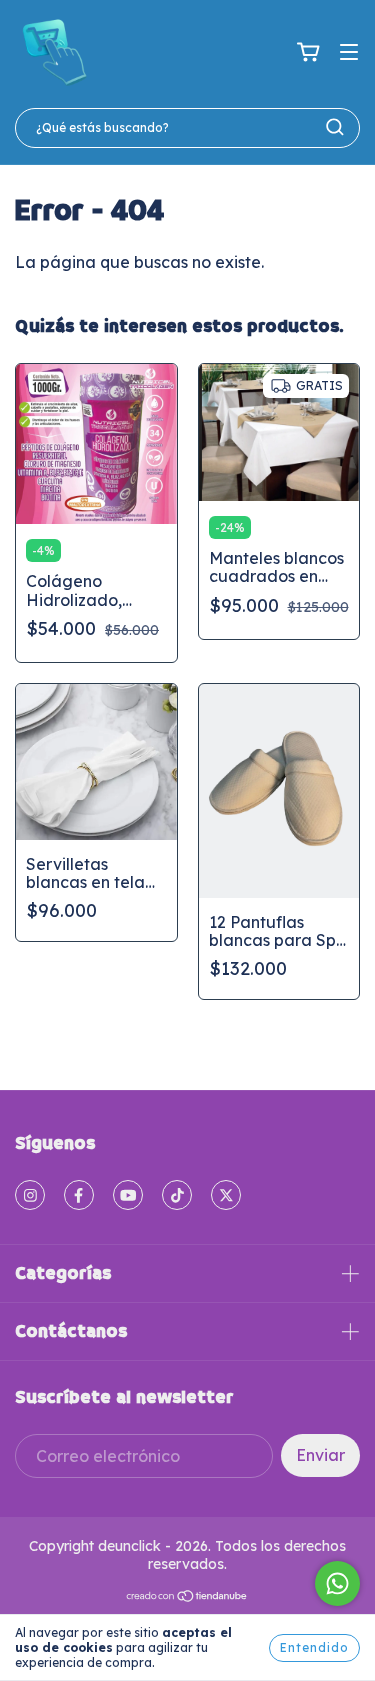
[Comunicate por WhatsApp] (337, 1583)
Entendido (314, 1647)
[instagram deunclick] (30, 1195)
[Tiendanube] (187, 1598)
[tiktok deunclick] (177, 1195)
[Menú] (349, 52)
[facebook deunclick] (79, 1195)
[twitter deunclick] (226, 1195)
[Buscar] (335, 127)
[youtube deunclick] (128, 1195)
